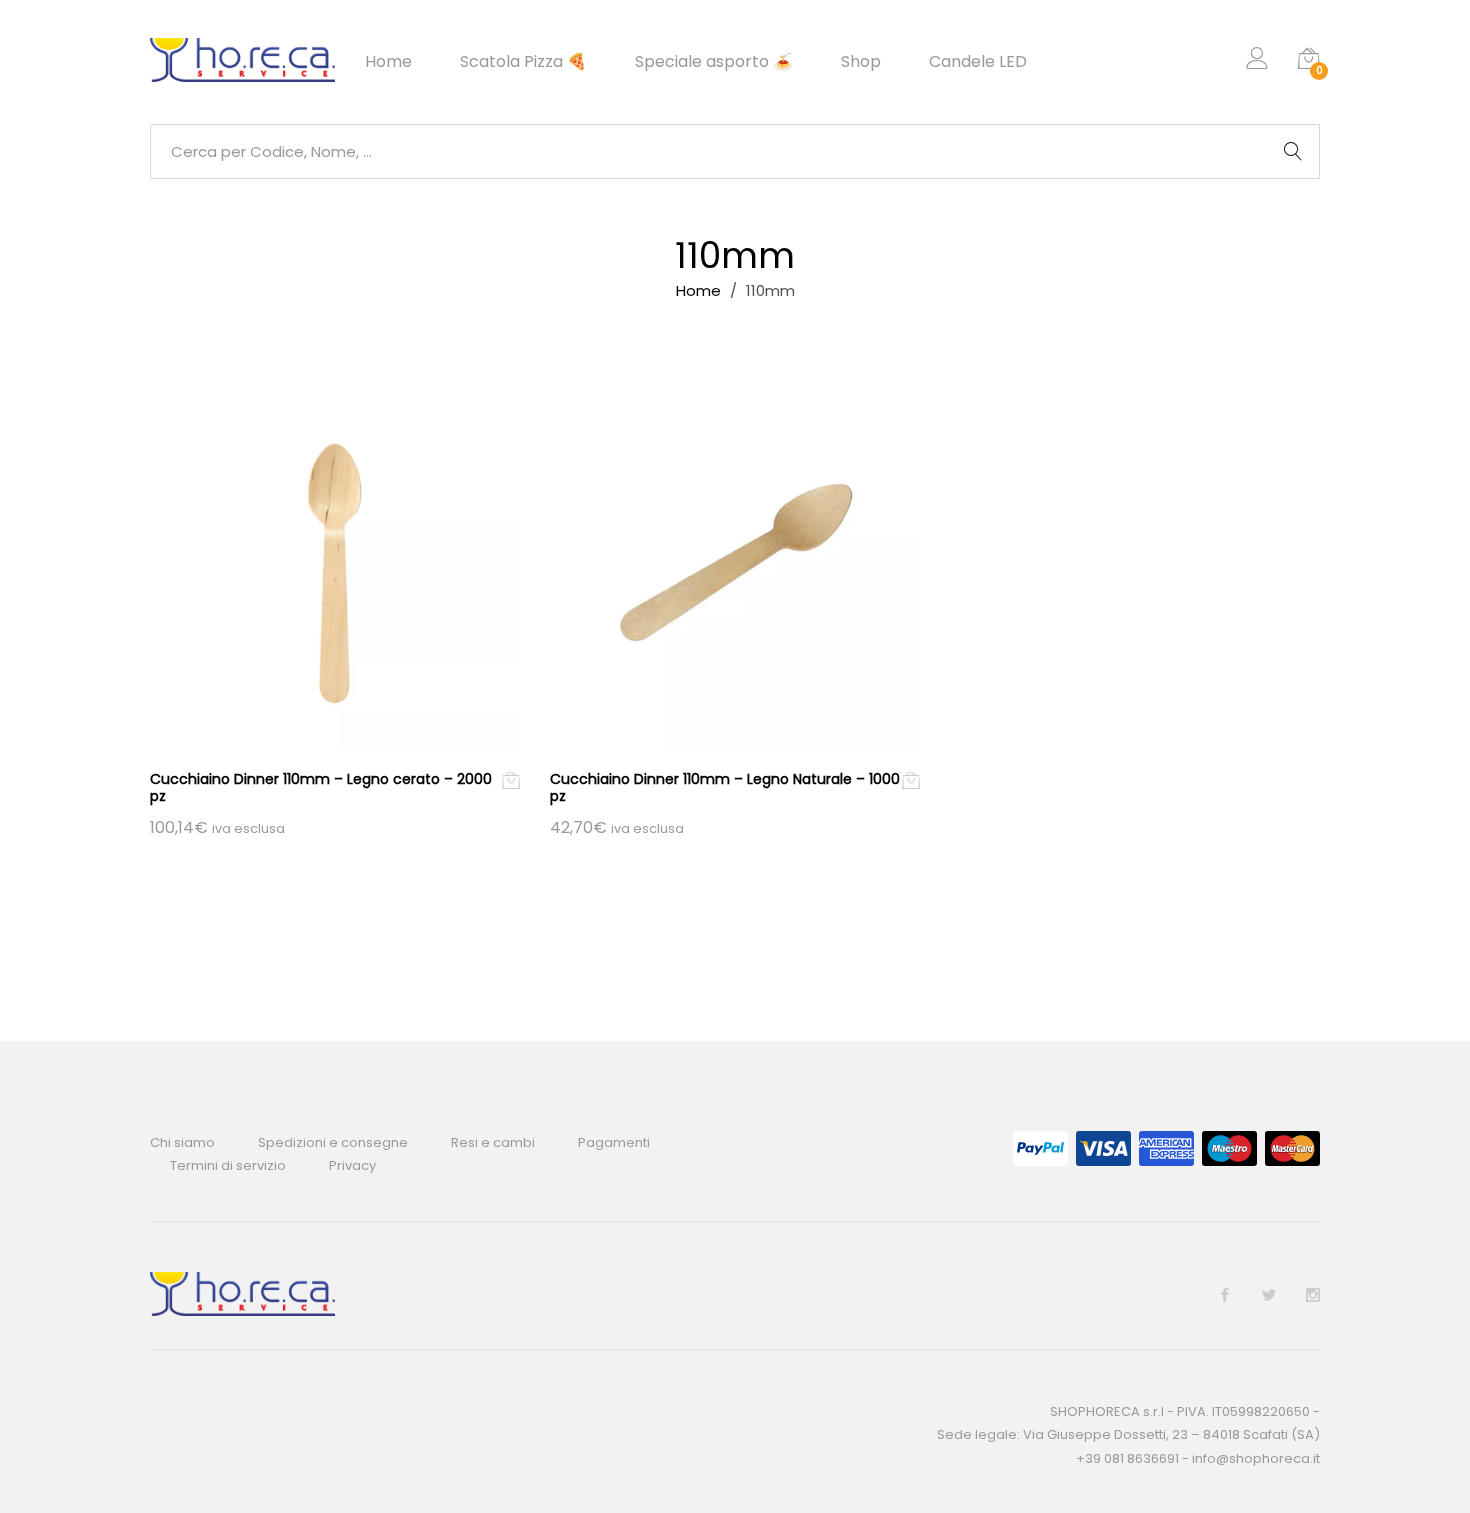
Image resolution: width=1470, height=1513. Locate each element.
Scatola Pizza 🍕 (523, 62)
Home (388, 62)
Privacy (352, 1165)
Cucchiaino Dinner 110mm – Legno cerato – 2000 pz (321, 787)
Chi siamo (182, 1142)
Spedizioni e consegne (333, 1142)
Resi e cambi (493, 1142)
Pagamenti (614, 1142)
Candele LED (978, 62)
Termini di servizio (228, 1165)
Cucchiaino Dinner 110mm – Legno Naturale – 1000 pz (725, 787)
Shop (861, 62)
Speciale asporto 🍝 (714, 62)
